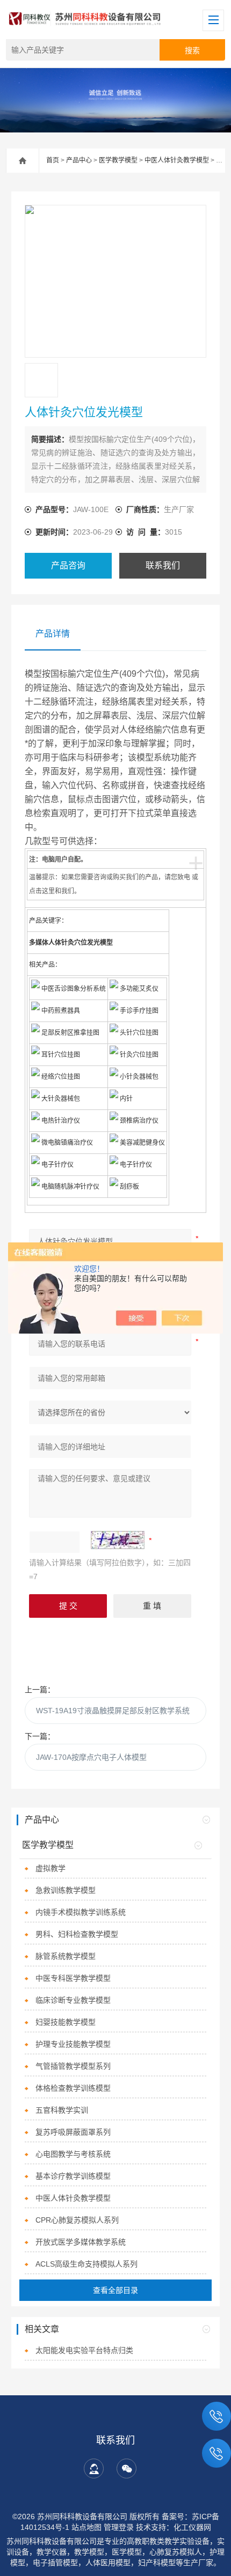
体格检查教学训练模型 (73, 2088)
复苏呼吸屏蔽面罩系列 (73, 2132)
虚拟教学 (50, 1868)
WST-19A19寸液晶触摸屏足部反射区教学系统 (113, 1711)
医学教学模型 (118, 160)
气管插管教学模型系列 (73, 2066)
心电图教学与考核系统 (73, 2154)
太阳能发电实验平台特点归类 (84, 2350)
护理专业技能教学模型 (73, 2044)
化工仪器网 (192, 2527)
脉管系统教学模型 (66, 1956)
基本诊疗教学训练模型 (73, 2176)
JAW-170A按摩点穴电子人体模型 (91, 1757)
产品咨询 (68, 565)
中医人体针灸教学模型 (177, 160)
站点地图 (86, 2527)
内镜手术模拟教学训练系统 (81, 1912)
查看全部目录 (115, 2290)
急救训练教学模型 (66, 1890)
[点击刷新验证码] (118, 1540)
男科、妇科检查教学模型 (77, 1934)
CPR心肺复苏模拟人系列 (77, 2220)
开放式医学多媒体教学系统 (81, 2242)
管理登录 (119, 2527)
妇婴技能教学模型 (66, 2022)
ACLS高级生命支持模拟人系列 (86, 2264)
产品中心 (79, 160)
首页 (53, 160)
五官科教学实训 (62, 2110)
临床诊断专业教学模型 (73, 2000)
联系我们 (163, 565)
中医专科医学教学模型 (73, 1978)
